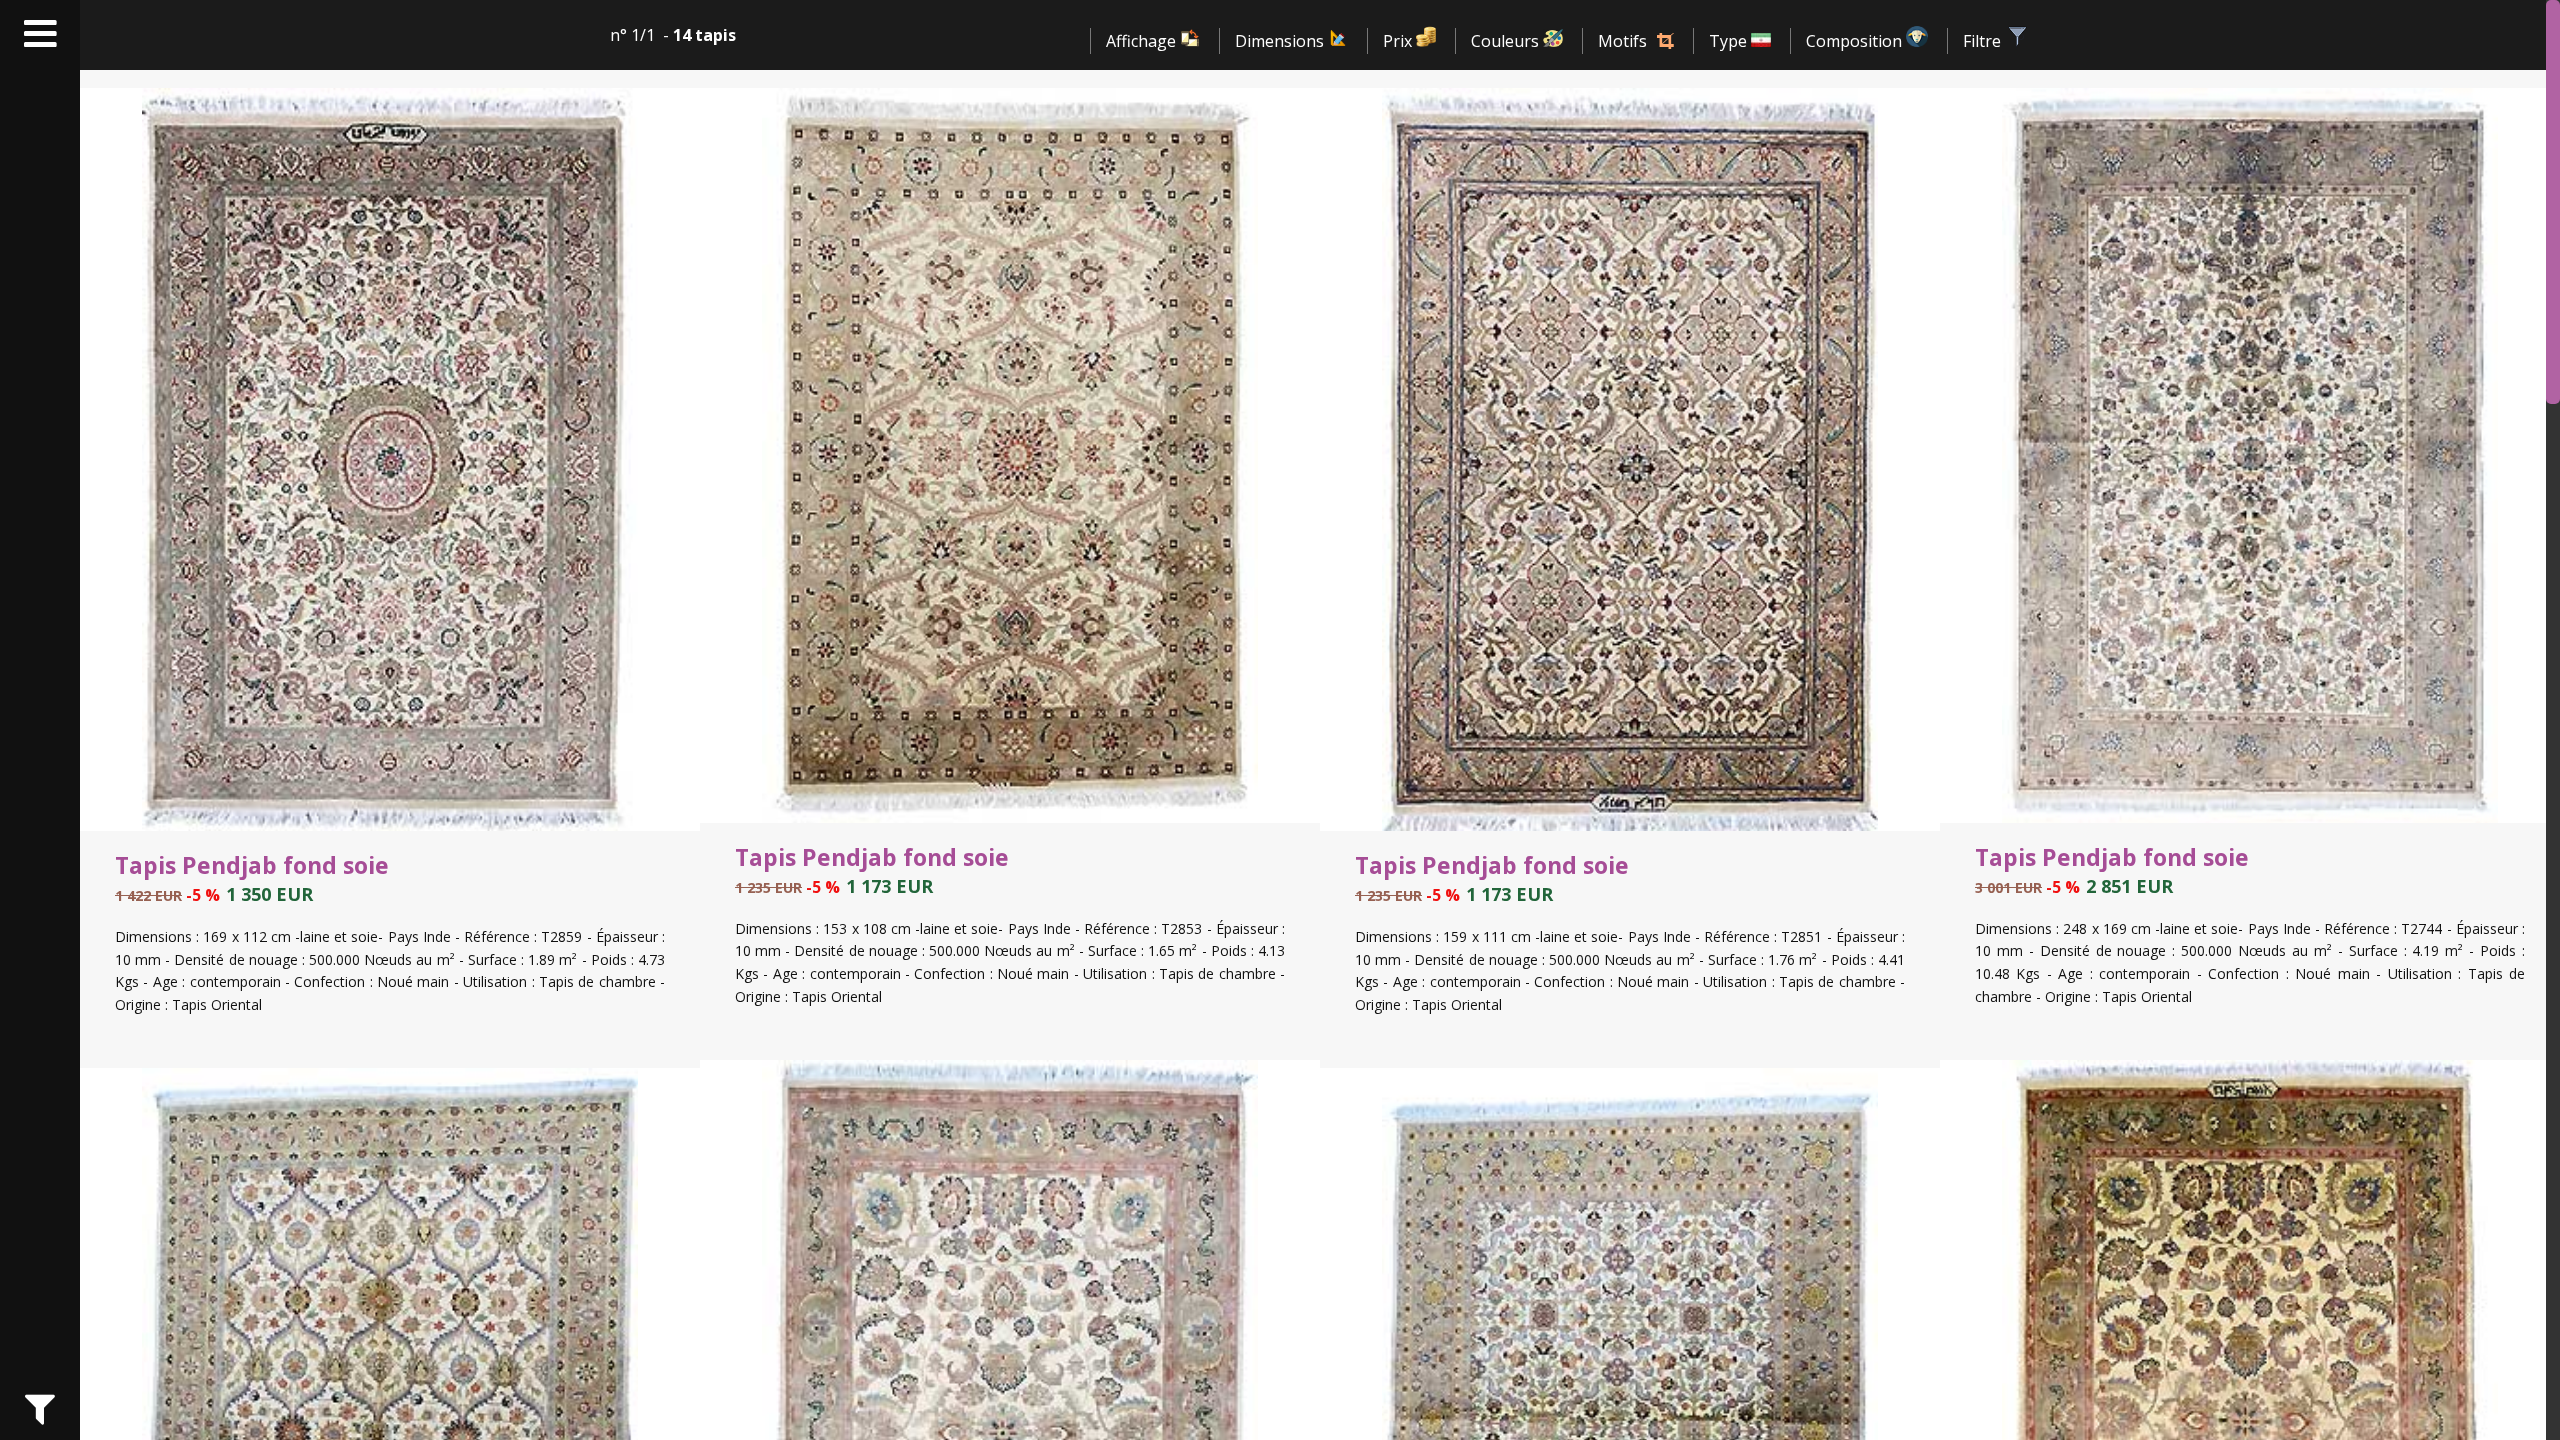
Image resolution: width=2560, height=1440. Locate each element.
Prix (1399, 41)
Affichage (1143, 41)
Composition (1856, 41)
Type (1730, 41)
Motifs (1622, 41)
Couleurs (1507, 41)
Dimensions (1281, 41)
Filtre (1984, 41)
